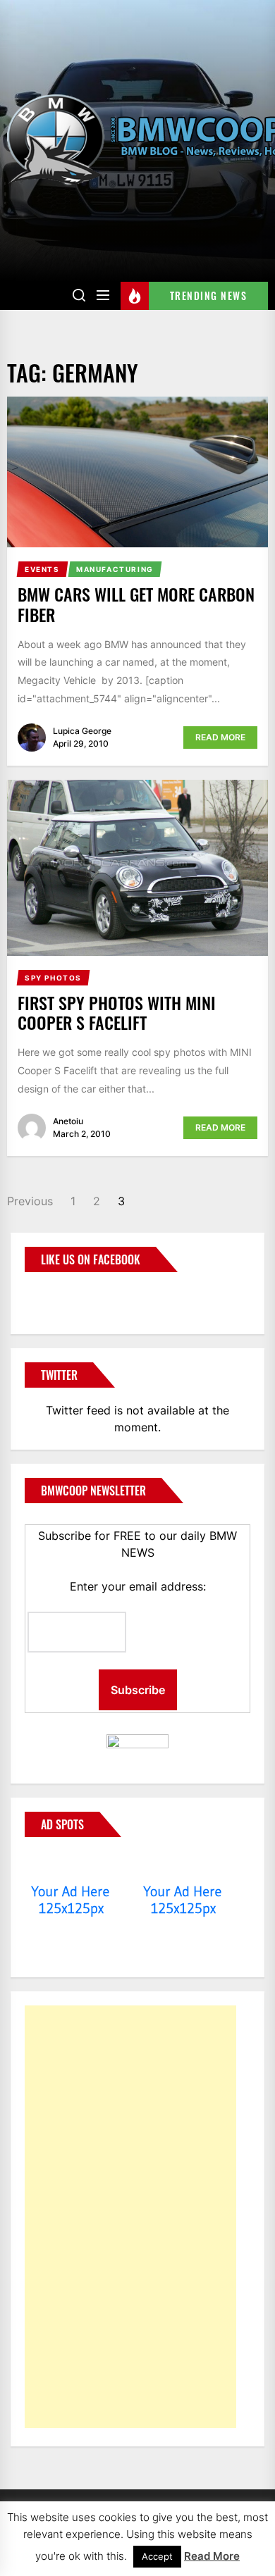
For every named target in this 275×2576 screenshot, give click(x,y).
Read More (220, 737)
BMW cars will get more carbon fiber (136, 604)
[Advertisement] (130, 2217)
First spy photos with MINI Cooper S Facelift (117, 1013)
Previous (30, 1201)
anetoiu (68, 1121)
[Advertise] (71, 1865)
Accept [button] (157, 2556)
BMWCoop (70, 1295)
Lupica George (82, 731)
